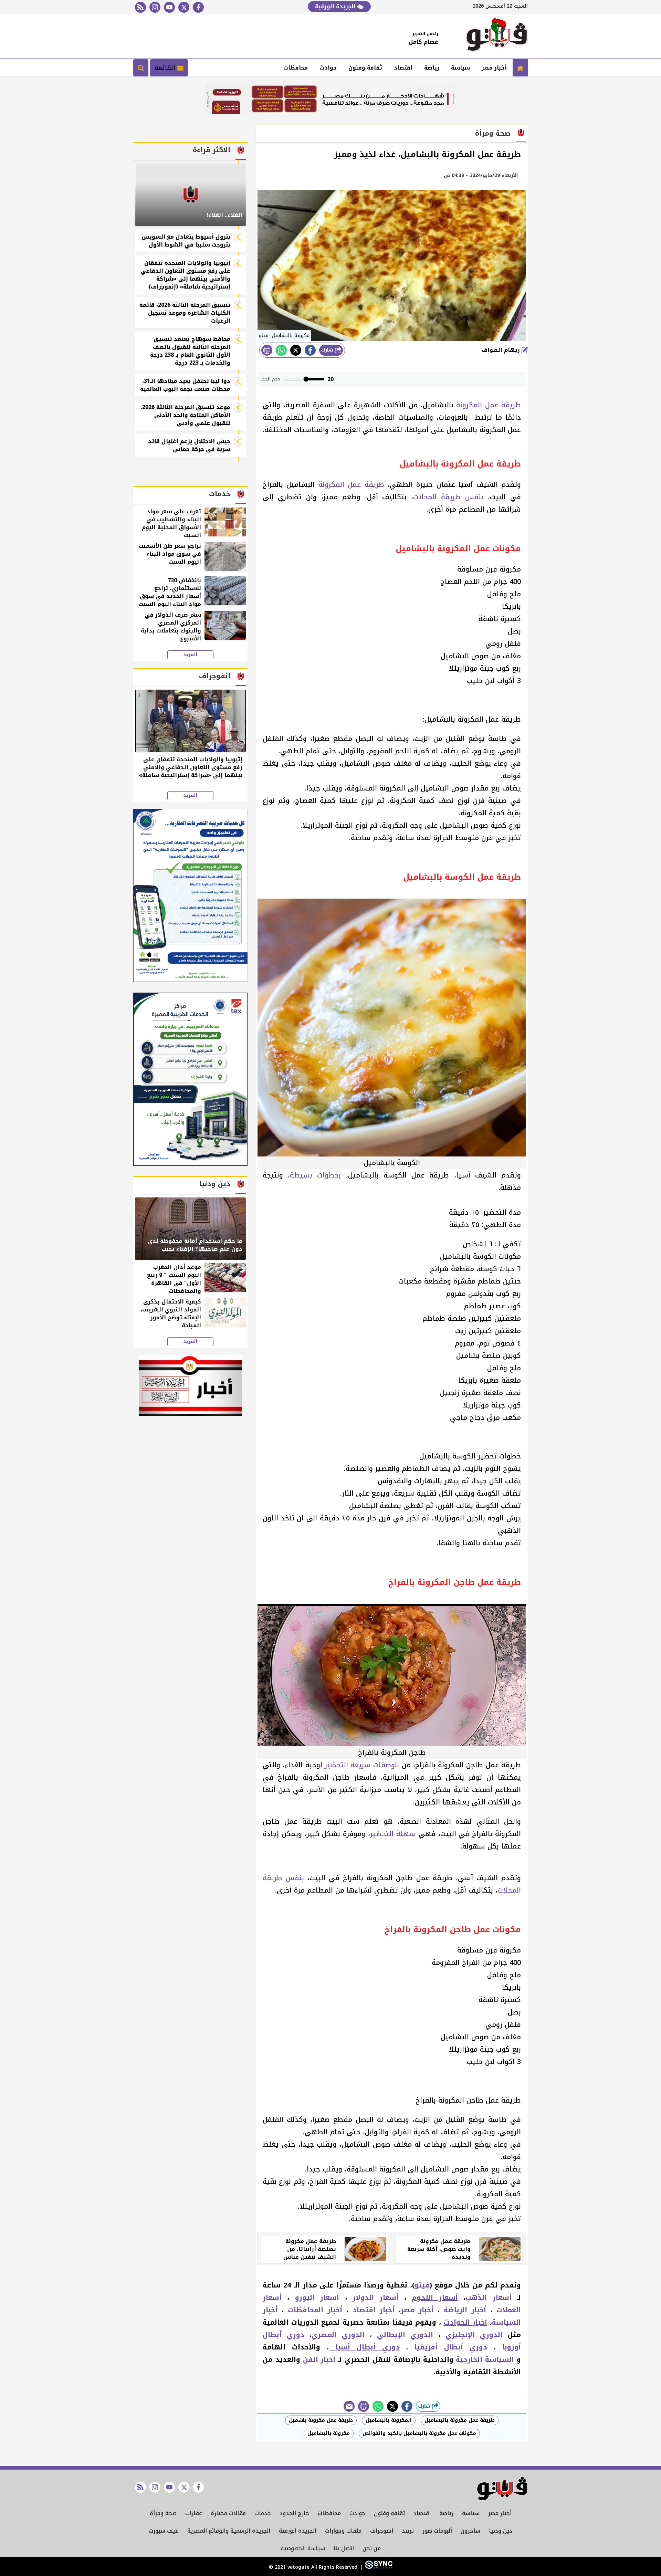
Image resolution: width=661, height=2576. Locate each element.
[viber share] (349, 2406)
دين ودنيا (501, 2531)
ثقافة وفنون (365, 68)
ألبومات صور (437, 2531)
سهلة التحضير (393, 1834)
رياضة (432, 68)
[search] (141, 68)
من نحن (372, 2548)
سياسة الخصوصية (303, 2548)
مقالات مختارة (228, 2513)
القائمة (166, 68)
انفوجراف (382, 2531)
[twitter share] (296, 350)
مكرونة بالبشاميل (329, 2433)
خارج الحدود (294, 2513)
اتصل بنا (344, 2548)
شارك (328, 350)
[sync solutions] (378, 2567)
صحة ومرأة (163, 2513)
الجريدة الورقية (336, 6)
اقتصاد (403, 68)
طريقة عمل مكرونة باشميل (321, 2420)
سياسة (460, 68)
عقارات (194, 2513)
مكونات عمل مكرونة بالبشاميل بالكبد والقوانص (419, 2433)
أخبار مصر (494, 68)
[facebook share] (310, 350)
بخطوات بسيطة (315, 1175)
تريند (408, 2531)
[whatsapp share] (281, 350)
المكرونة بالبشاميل (389, 2420)
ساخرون (470, 2531)
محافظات (296, 68)
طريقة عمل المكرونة (489, 405)
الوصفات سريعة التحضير (362, 1765)
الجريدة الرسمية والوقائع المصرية (229, 2531)
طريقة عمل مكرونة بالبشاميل (460, 2420)
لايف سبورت (164, 2531)
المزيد (190, 655)
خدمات (263, 2513)
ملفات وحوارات (343, 2531)
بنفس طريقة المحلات (448, 497)
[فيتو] (497, 36)
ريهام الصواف (502, 350)
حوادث (328, 68)
